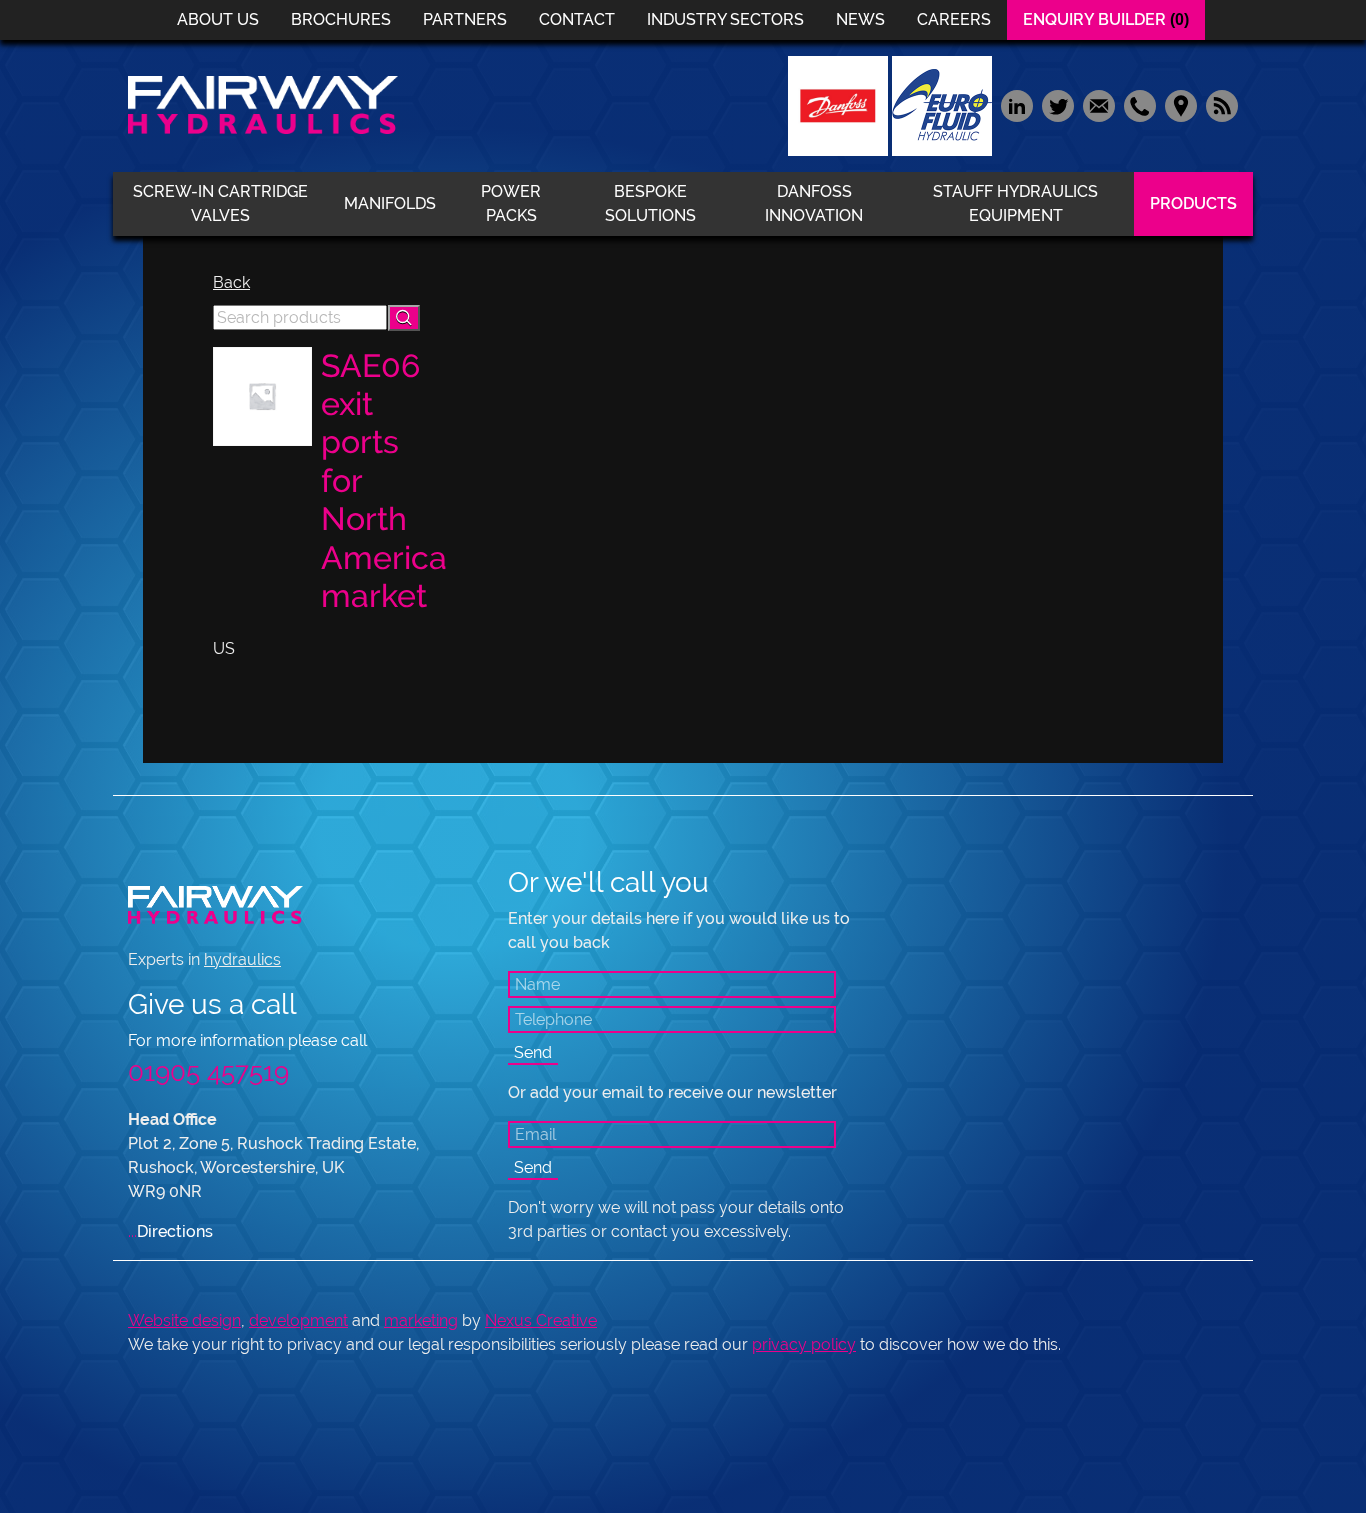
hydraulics (242, 959)
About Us (218, 19)
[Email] (1098, 104)
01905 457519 (208, 1072)
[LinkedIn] (1016, 104)
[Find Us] (1180, 104)
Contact (577, 19)
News (860, 19)
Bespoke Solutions (650, 203)
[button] (404, 318)
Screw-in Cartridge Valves (220, 203)
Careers (954, 19)
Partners (465, 19)
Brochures (341, 19)
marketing (421, 1320)
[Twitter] (1057, 104)
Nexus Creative (541, 1320)
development (298, 1320)
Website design (184, 1320)
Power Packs (511, 203)
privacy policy (804, 1344)
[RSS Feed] (1219, 104)
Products (1193, 203)
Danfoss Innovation (814, 203)
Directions (170, 1231)
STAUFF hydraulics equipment (1015, 203)
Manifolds (390, 203)
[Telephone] (1139, 104)
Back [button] (231, 282)
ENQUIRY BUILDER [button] (1106, 19)
